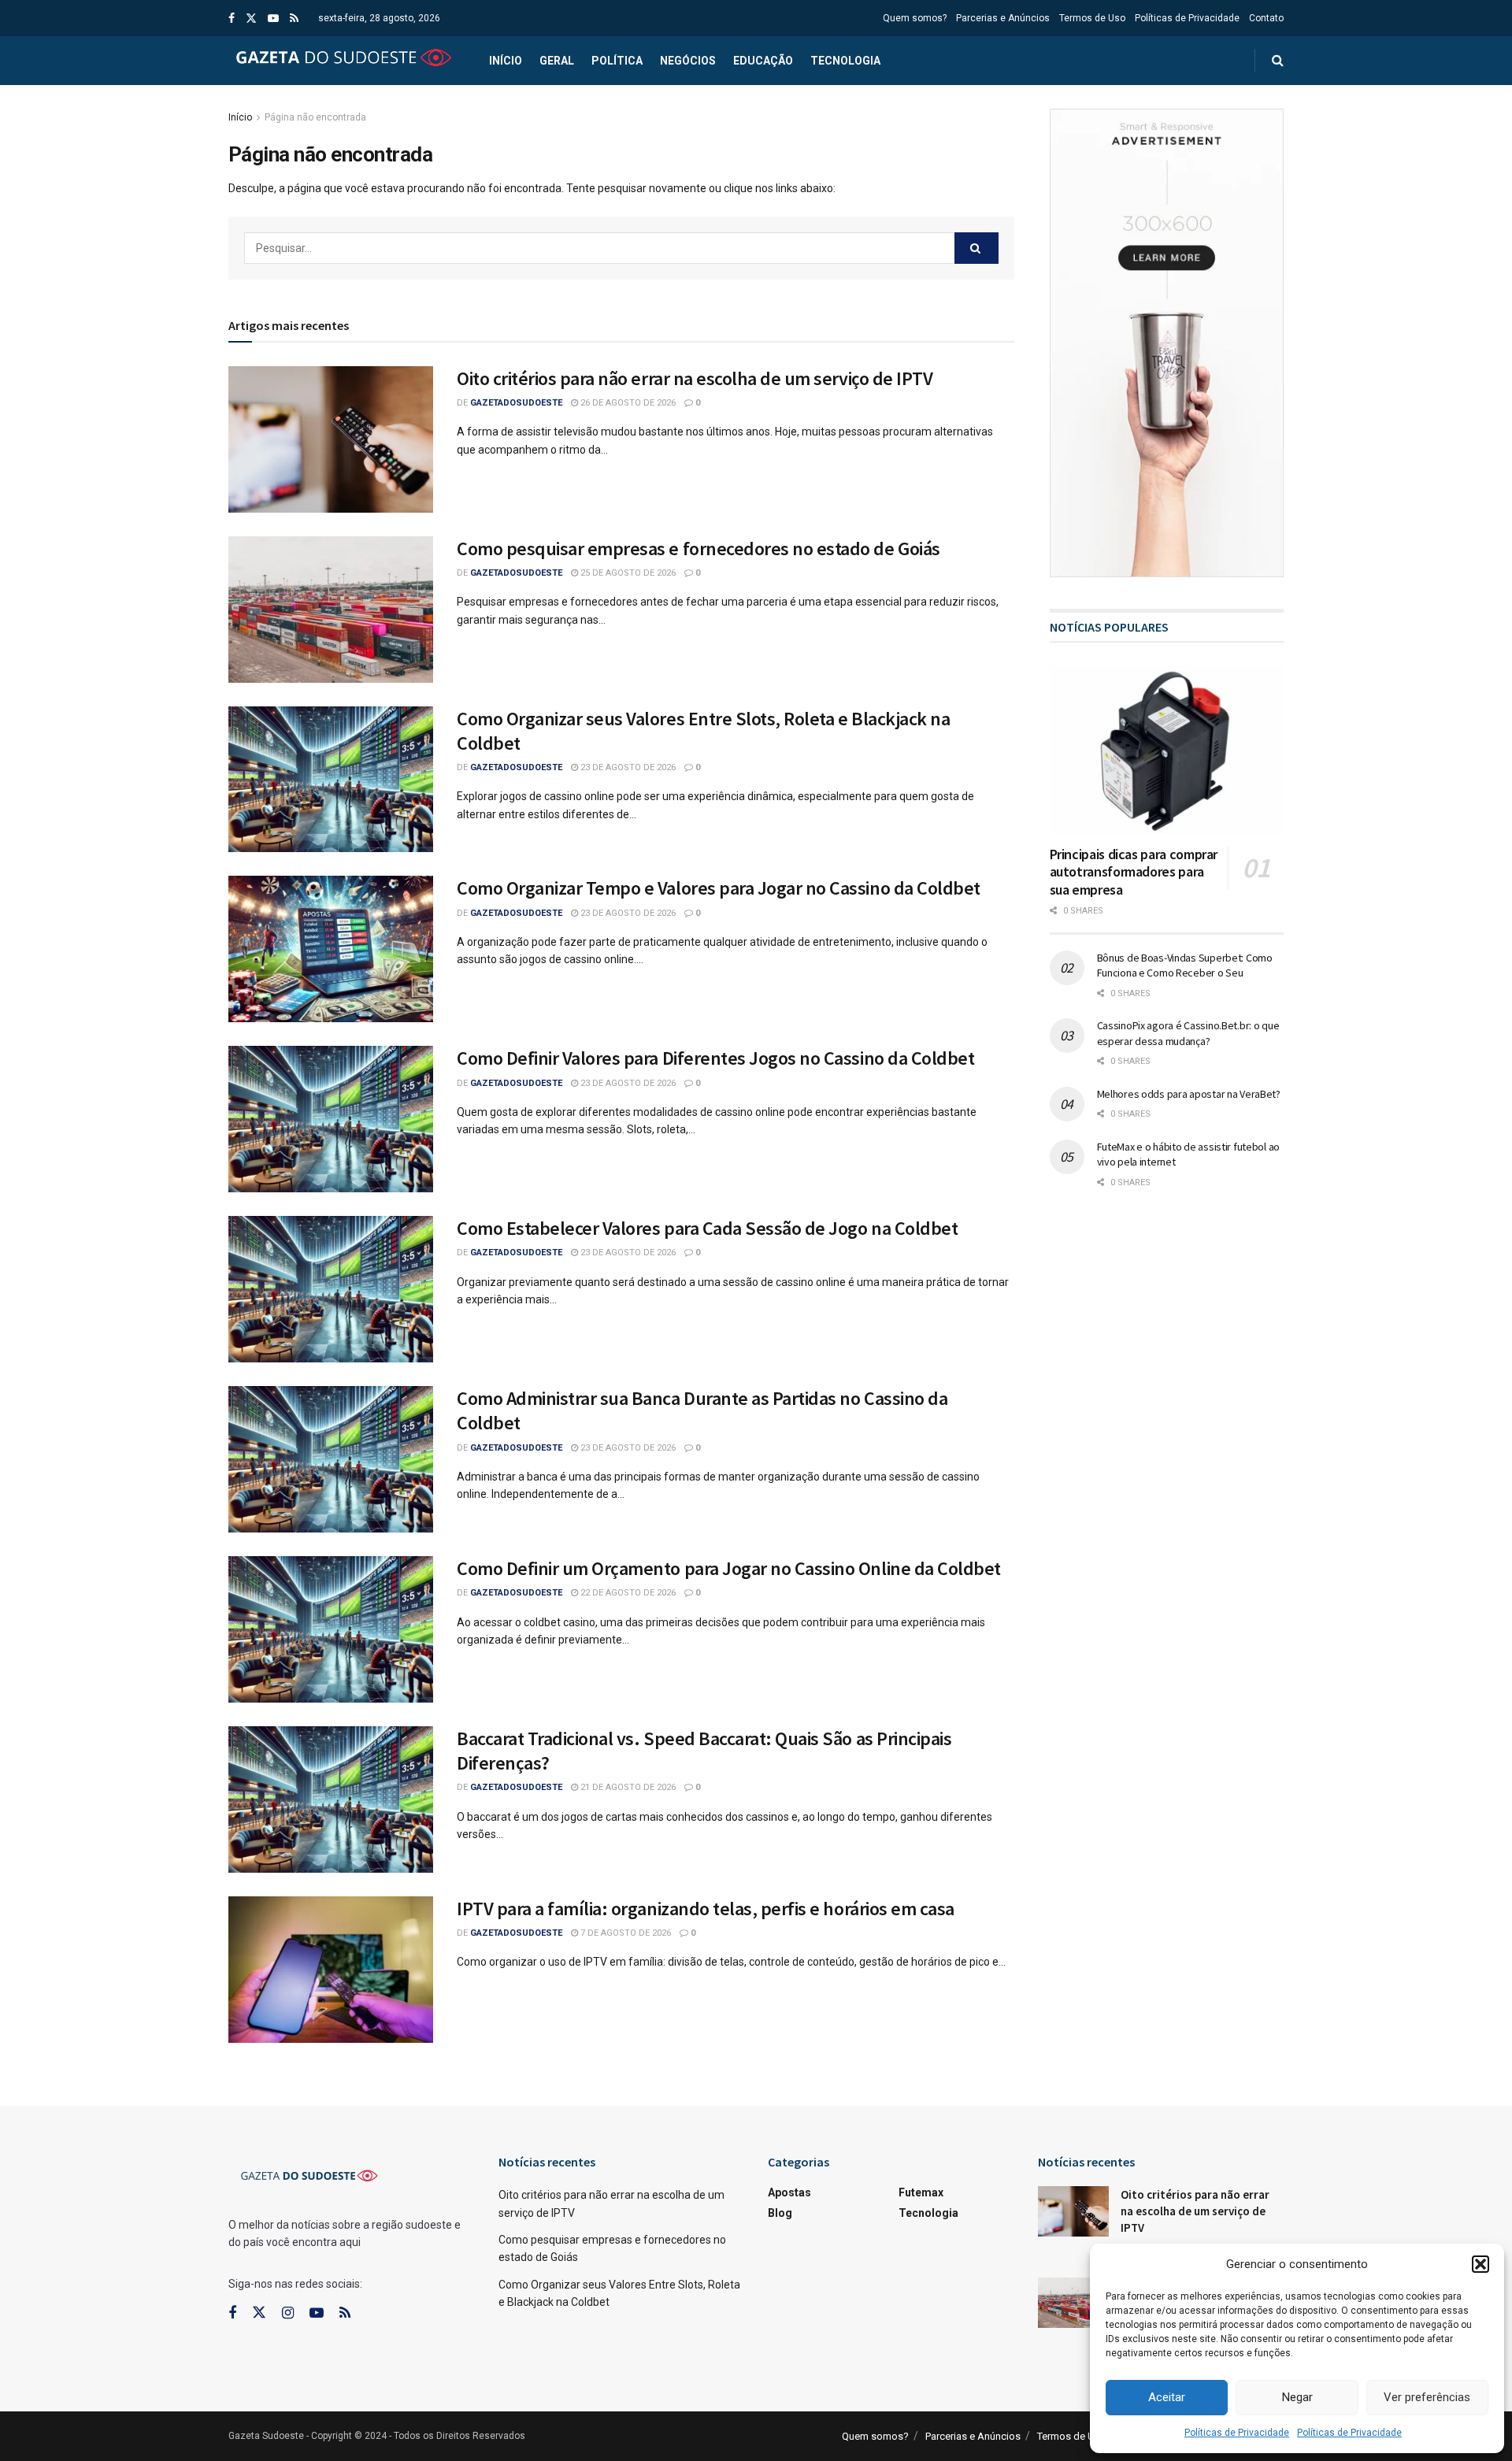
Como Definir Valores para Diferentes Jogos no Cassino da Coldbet (715, 1058)
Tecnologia (845, 61)
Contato (1266, 18)
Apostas (789, 2192)
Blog (780, 2213)
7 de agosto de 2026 (624, 1933)
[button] (1480, 2264)
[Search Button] (976, 248)
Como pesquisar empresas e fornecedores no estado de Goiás (699, 549)
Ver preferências (1427, 2397)
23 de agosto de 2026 (627, 767)
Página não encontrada (315, 117)
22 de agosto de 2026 (627, 1593)
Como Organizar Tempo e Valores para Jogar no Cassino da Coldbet (719, 888)
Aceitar (1167, 2397)
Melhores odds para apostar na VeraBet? (1189, 1094)
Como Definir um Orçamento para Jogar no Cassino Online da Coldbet (729, 1568)
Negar (1297, 2397)
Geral (557, 61)
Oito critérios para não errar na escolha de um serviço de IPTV (695, 378)
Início (506, 61)
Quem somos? (915, 18)
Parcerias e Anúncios (1003, 18)
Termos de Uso (1092, 18)
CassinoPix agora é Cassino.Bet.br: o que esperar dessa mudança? (1188, 1033)
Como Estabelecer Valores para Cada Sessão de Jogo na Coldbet (707, 1228)
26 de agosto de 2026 (627, 403)
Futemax (921, 2192)
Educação (763, 61)
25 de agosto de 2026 (627, 573)
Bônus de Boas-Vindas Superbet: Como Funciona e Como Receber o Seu (1185, 965)
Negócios (688, 61)
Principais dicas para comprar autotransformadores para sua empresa (1134, 872)
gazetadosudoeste (516, 403)
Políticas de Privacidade (1237, 2433)
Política (617, 61)
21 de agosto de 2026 (627, 1787)
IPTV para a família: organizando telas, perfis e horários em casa (706, 1909)
